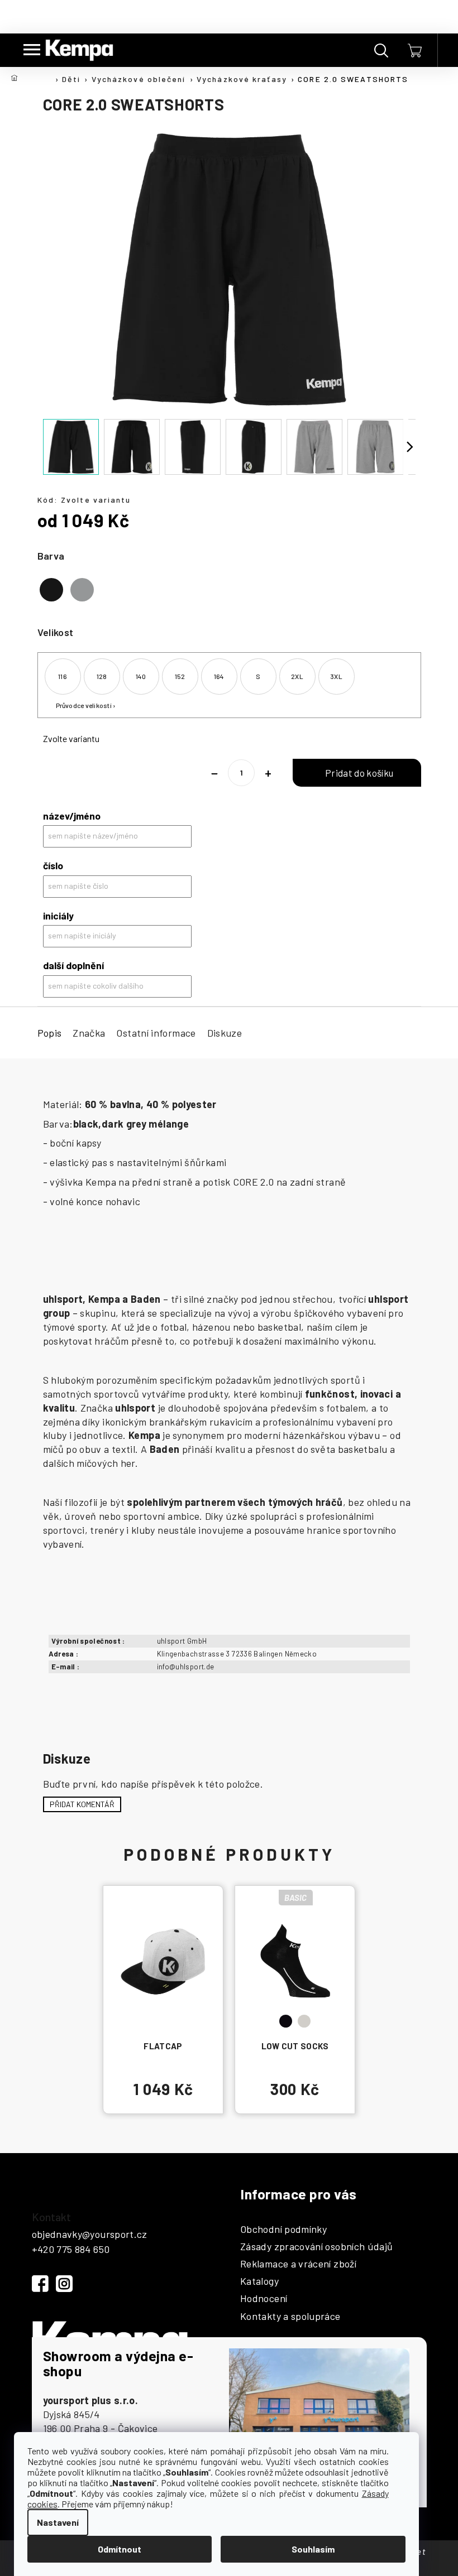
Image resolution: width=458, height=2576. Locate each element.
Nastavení (58, 2522)
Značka (89, 1033)
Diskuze (225, 1033)
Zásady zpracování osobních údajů (317, 2247)
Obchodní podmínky (283, 2230)
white (304, 2021)
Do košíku (357, 773)
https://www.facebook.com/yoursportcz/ (40, 2284)
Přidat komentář (82, 1804)
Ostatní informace (156, 1033)
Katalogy (259, 2281)
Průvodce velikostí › (86, 705)
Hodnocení (264, 2299)
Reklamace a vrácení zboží (298, 2264)
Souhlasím (313, 2549)
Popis (50, 1033)
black (286, 2021)
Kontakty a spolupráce (290, 2317)
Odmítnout (120, 2549)
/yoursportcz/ (64, 2284)
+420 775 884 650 (71, 2249)
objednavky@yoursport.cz (90, 2234)
